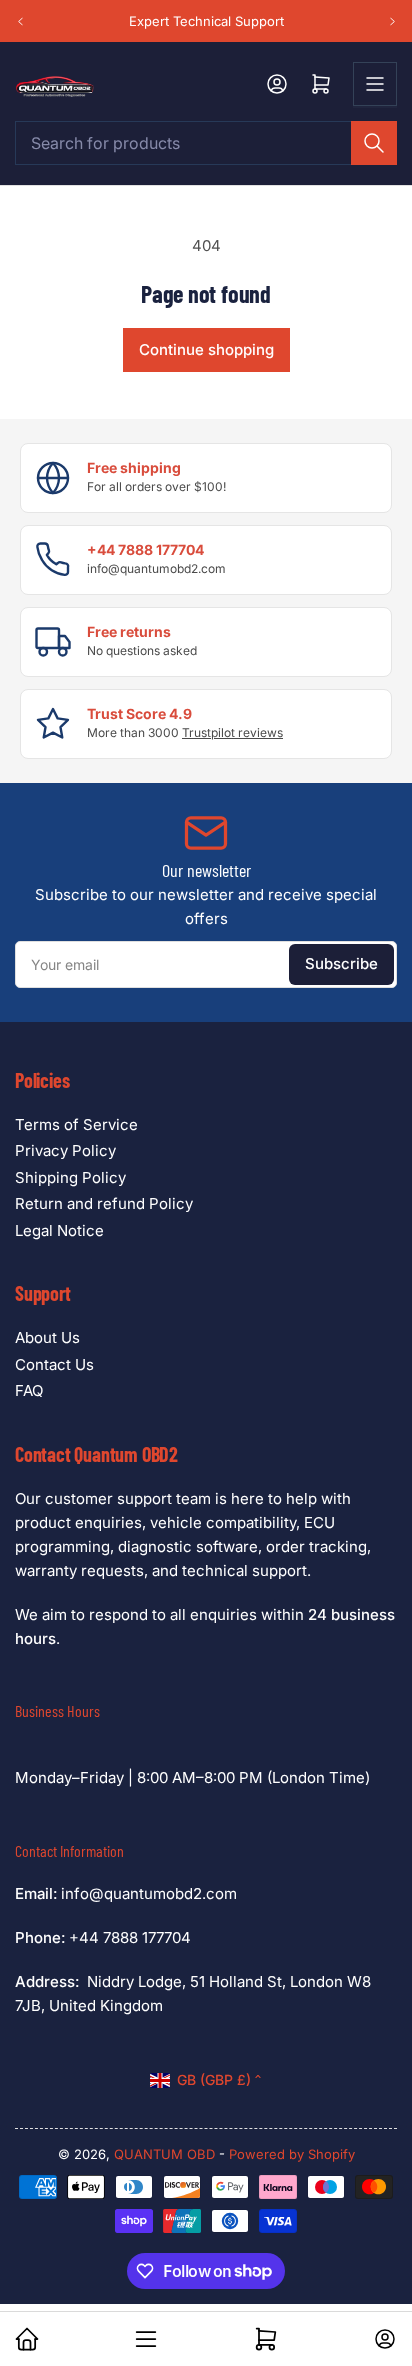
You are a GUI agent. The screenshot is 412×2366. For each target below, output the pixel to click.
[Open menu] (375, 84)
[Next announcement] (392, 20)
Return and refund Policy (104, 1203)
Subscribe (341, 963)
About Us (47, 1337)
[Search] (374, 143)
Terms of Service (76, 1124)
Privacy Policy (65, 1150)
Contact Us (54, 1364)
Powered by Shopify (292, 2154)
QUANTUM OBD (164, 2154)
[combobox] (206, 143)
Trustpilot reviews (232, 732)
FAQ (29, 1390)
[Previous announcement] (20, 20)
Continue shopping (206, 349)
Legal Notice (59, 1230)
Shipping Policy (70, 1177)
